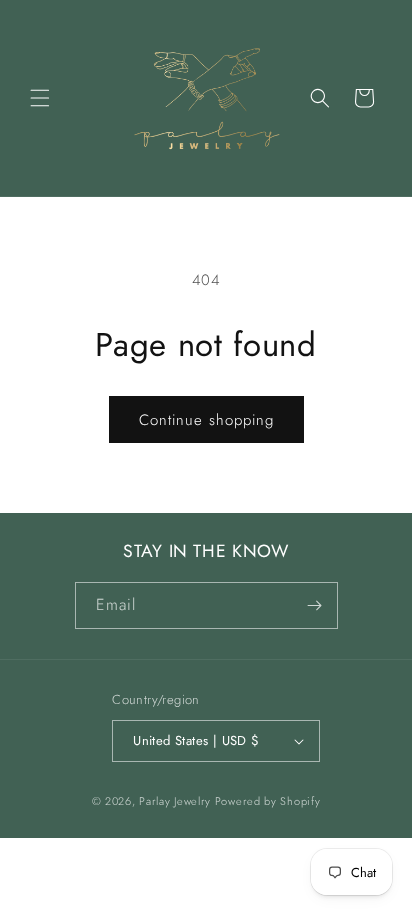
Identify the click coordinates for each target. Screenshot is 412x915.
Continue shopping (206, 420)
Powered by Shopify (268, 801)
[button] (40, 98)
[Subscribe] (315, 605)
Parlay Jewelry (175, 801)
